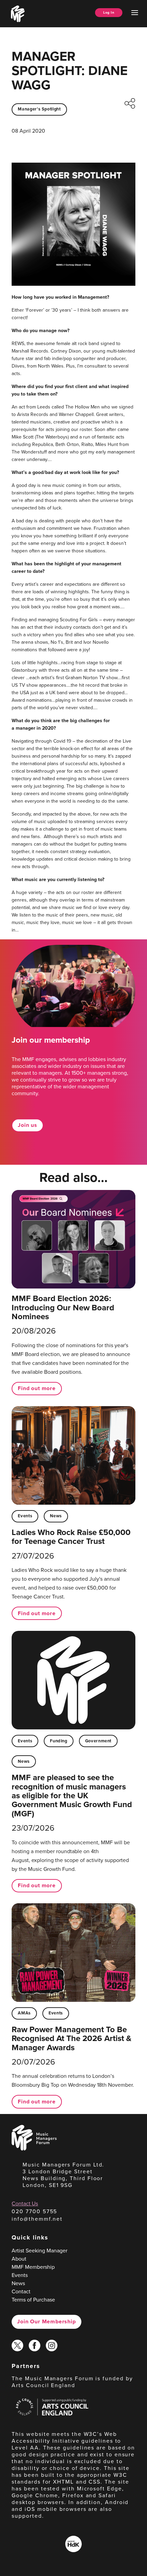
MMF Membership (33, 2267)
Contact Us (25, 2203)
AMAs (24, 2013)
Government (98, 1741)
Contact (21, 2291)
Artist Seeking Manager (39, 2251)
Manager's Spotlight (39, 109)
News (56, 1516)
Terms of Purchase (33, 2300)
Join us (28, 1125)
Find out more (37, 1388)
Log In (109, 12)
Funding (58, 1741)
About (19, 2259)
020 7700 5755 (34, 2211)
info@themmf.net (37, 2219)
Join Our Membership (46, 2321)
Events (25, 1516)
